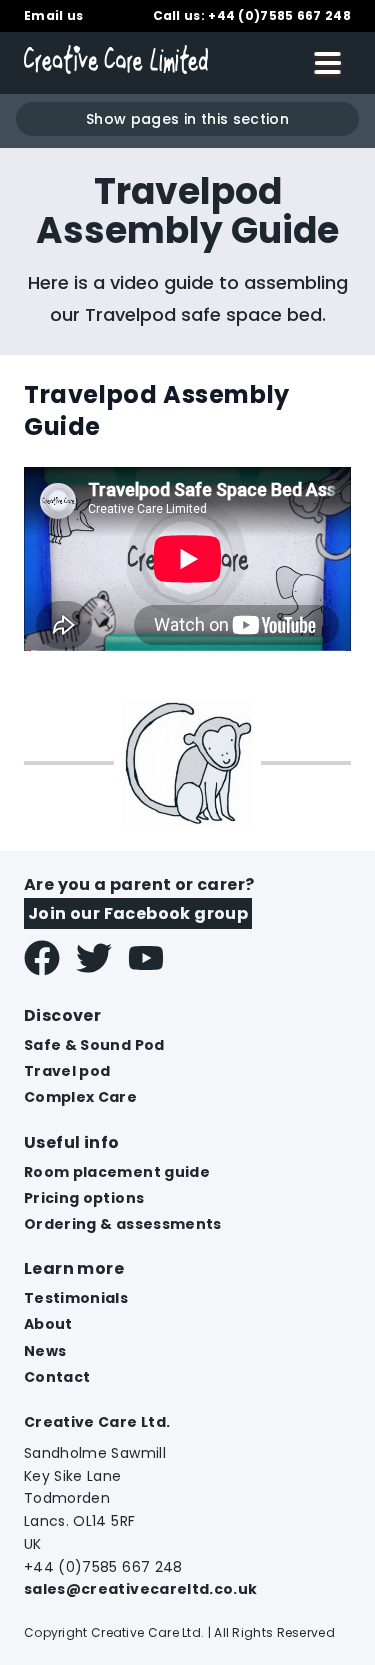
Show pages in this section (187, 119)
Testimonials (76, 1298)
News (45, 1351)
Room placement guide (117, 1172)
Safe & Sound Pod (94, 1045)
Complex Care (80, 1097)
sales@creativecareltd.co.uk (140, 1589)
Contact (57, 1377)
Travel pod (67, 1071)
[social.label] (42, 959)
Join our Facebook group (138, 913)
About (48, 1324)
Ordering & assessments (123, 1224)
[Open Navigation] (328, 63)
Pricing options (84, 1198)
